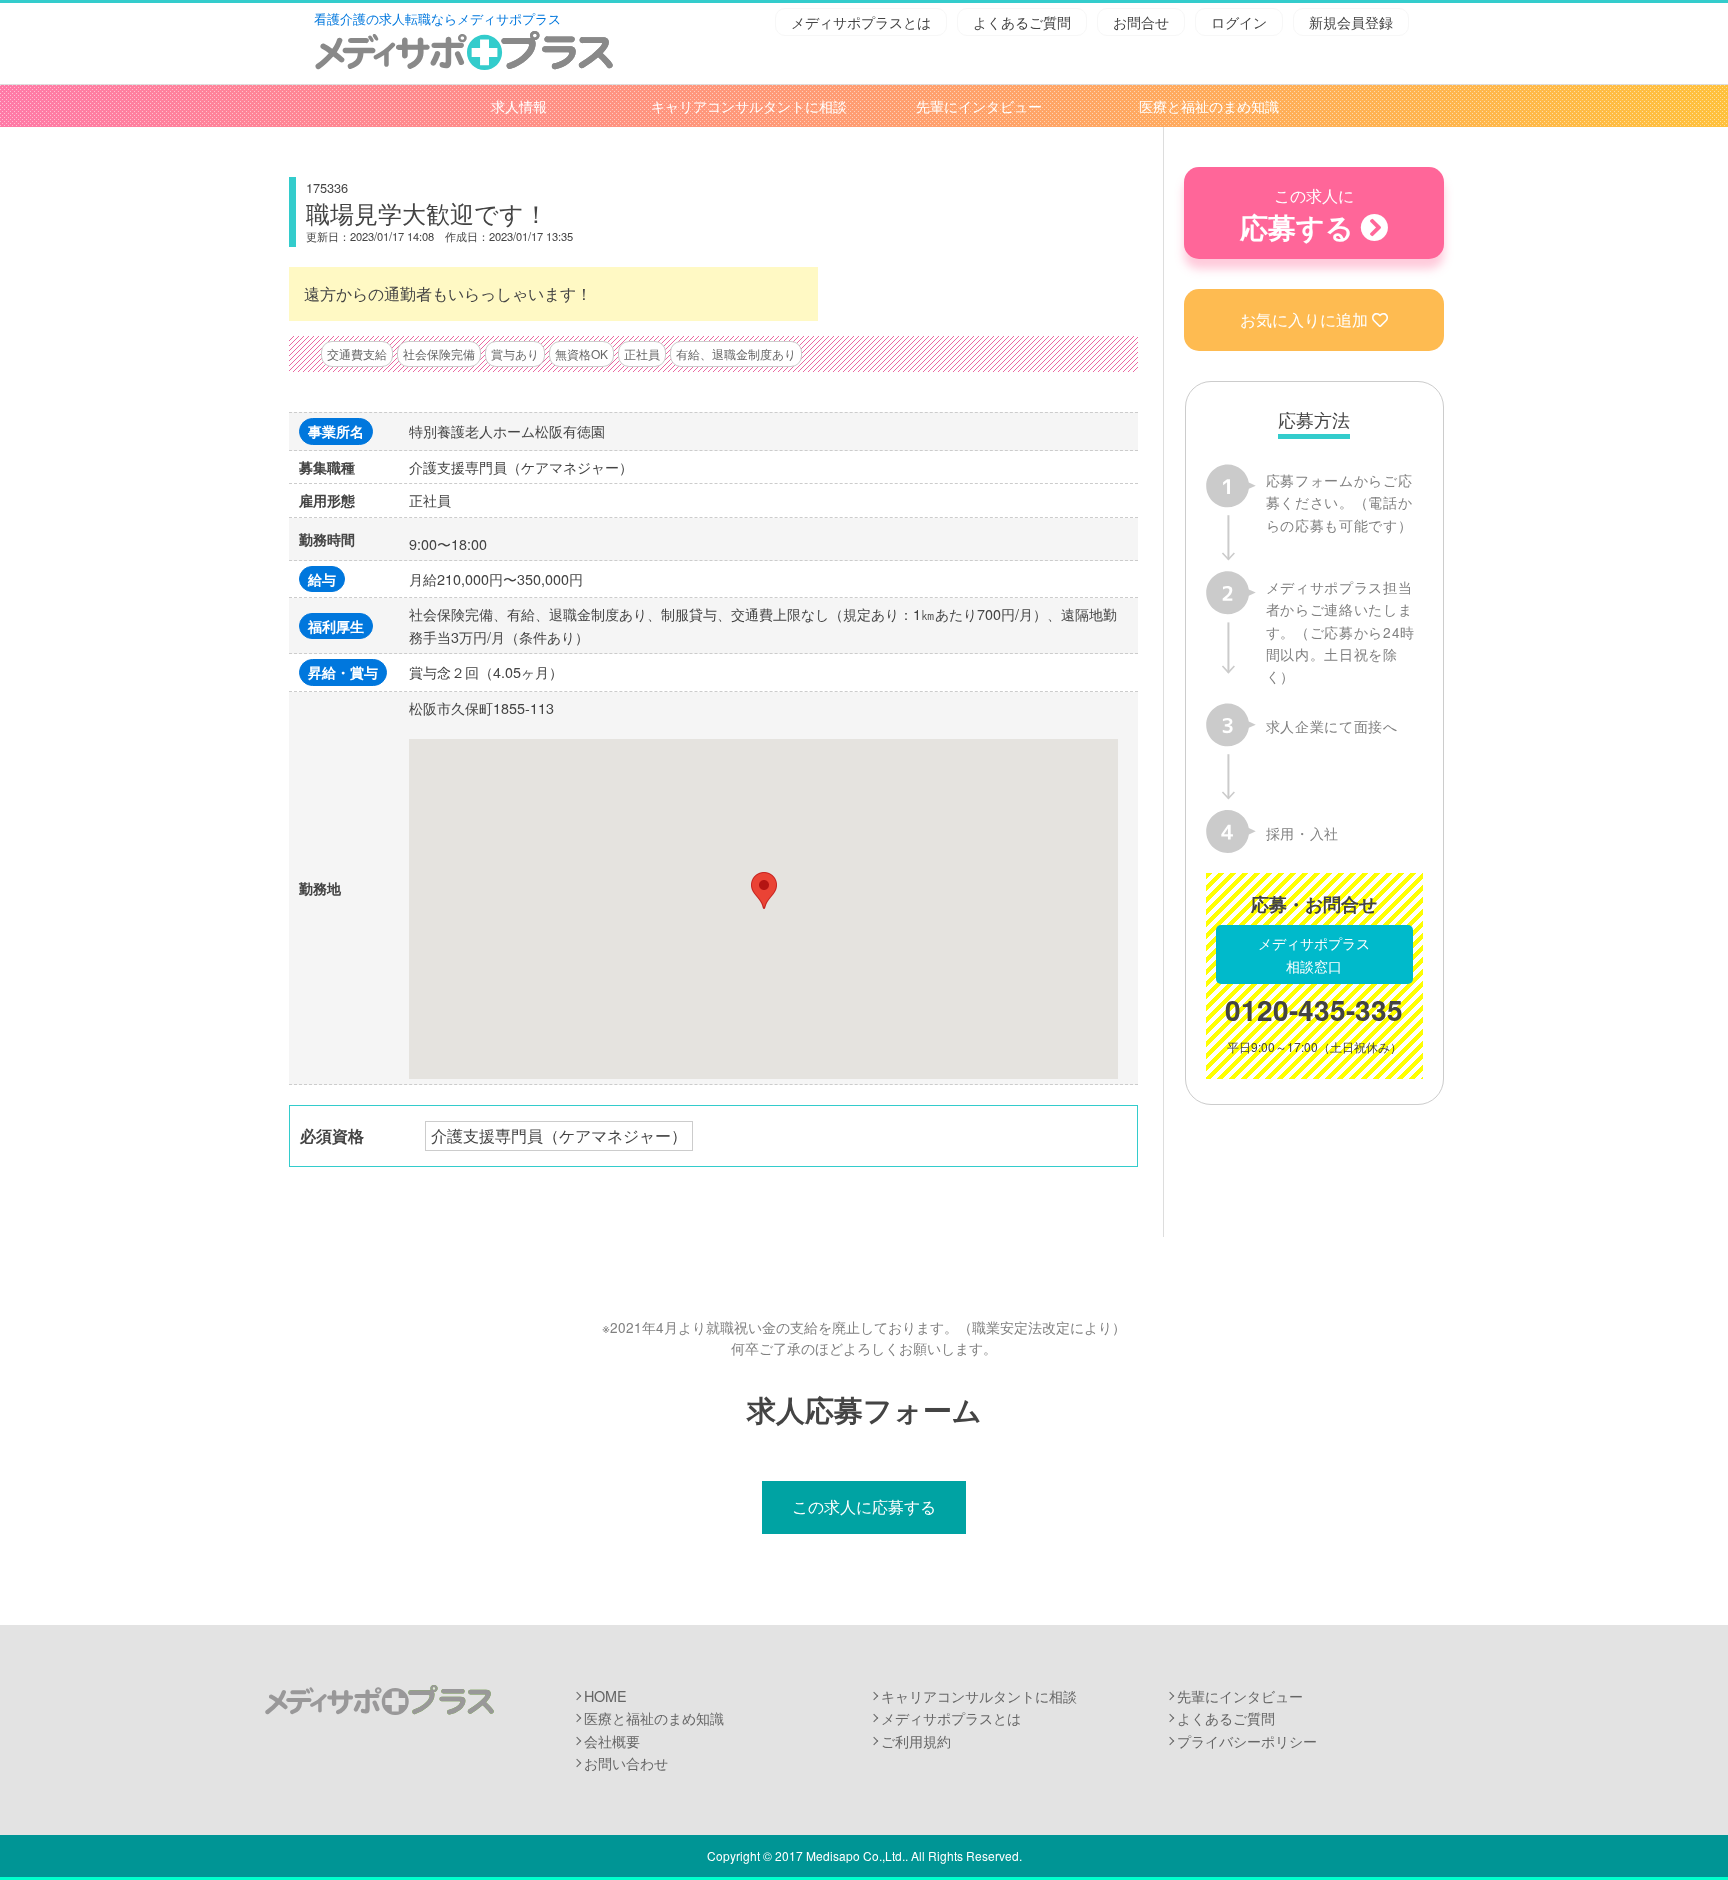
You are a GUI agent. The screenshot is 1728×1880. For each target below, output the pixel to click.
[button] (764, 890)
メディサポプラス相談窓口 (1314, 953)
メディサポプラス (379, 1700)
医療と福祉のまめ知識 (1209, 106)
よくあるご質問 (1022, 22)
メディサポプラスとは (861, 22)
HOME (605, 1695)
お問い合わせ (626, 1762)
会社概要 (612, 1740)
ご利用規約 (916, 1740)
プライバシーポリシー (1247, 1740)
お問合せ (1141, 22)
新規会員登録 (1351, 22)
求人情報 (519, 106)
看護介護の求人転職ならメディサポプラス (437, 18)
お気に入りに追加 (1304, 319)
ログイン (1239, 22)
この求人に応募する (864, 1506)
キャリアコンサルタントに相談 (749, 106)
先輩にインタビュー (979, 106)
